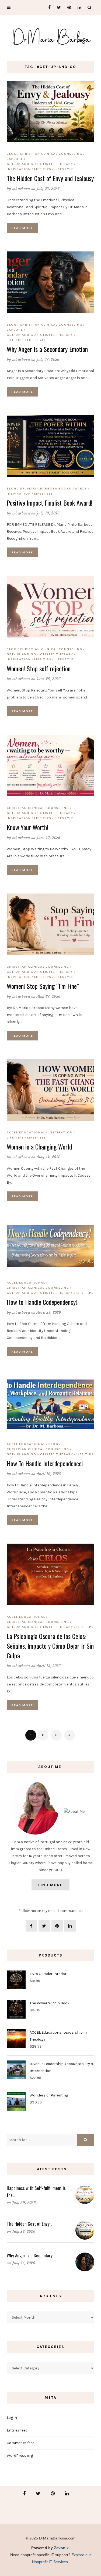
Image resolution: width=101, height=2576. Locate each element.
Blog (12, 154)
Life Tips (43, 169)
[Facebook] (47, 7)
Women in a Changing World (39, 1147)
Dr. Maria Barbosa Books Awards (54, 488)
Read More (22, 228)
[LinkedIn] (78, 7)
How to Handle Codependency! (42, 1302)
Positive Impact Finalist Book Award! (50, 503)
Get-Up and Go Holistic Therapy (40, 164)
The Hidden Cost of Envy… (29, 2224)
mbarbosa (21, 189)
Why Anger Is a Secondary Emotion (47, 349)
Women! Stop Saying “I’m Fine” (43, 986)
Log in (12, 2418)
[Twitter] (58, 7)
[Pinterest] (68, 7)
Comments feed (21, 2443)
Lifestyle (64, 169)
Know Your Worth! (27, 827)
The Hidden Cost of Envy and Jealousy (50, 178)
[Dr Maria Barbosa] (50, 37)
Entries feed (17, 2430)
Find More (50, 1885)
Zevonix (61, 2548)
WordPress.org (20, 2456)
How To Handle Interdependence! (45, 1463)
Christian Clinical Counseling (51, 154)
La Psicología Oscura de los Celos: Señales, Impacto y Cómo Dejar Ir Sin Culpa (50, 1646)
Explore (15, 159)
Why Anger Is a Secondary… (31, 2255)
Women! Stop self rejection (39, 668)
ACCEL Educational (26, 1132)
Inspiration (19, 169)
